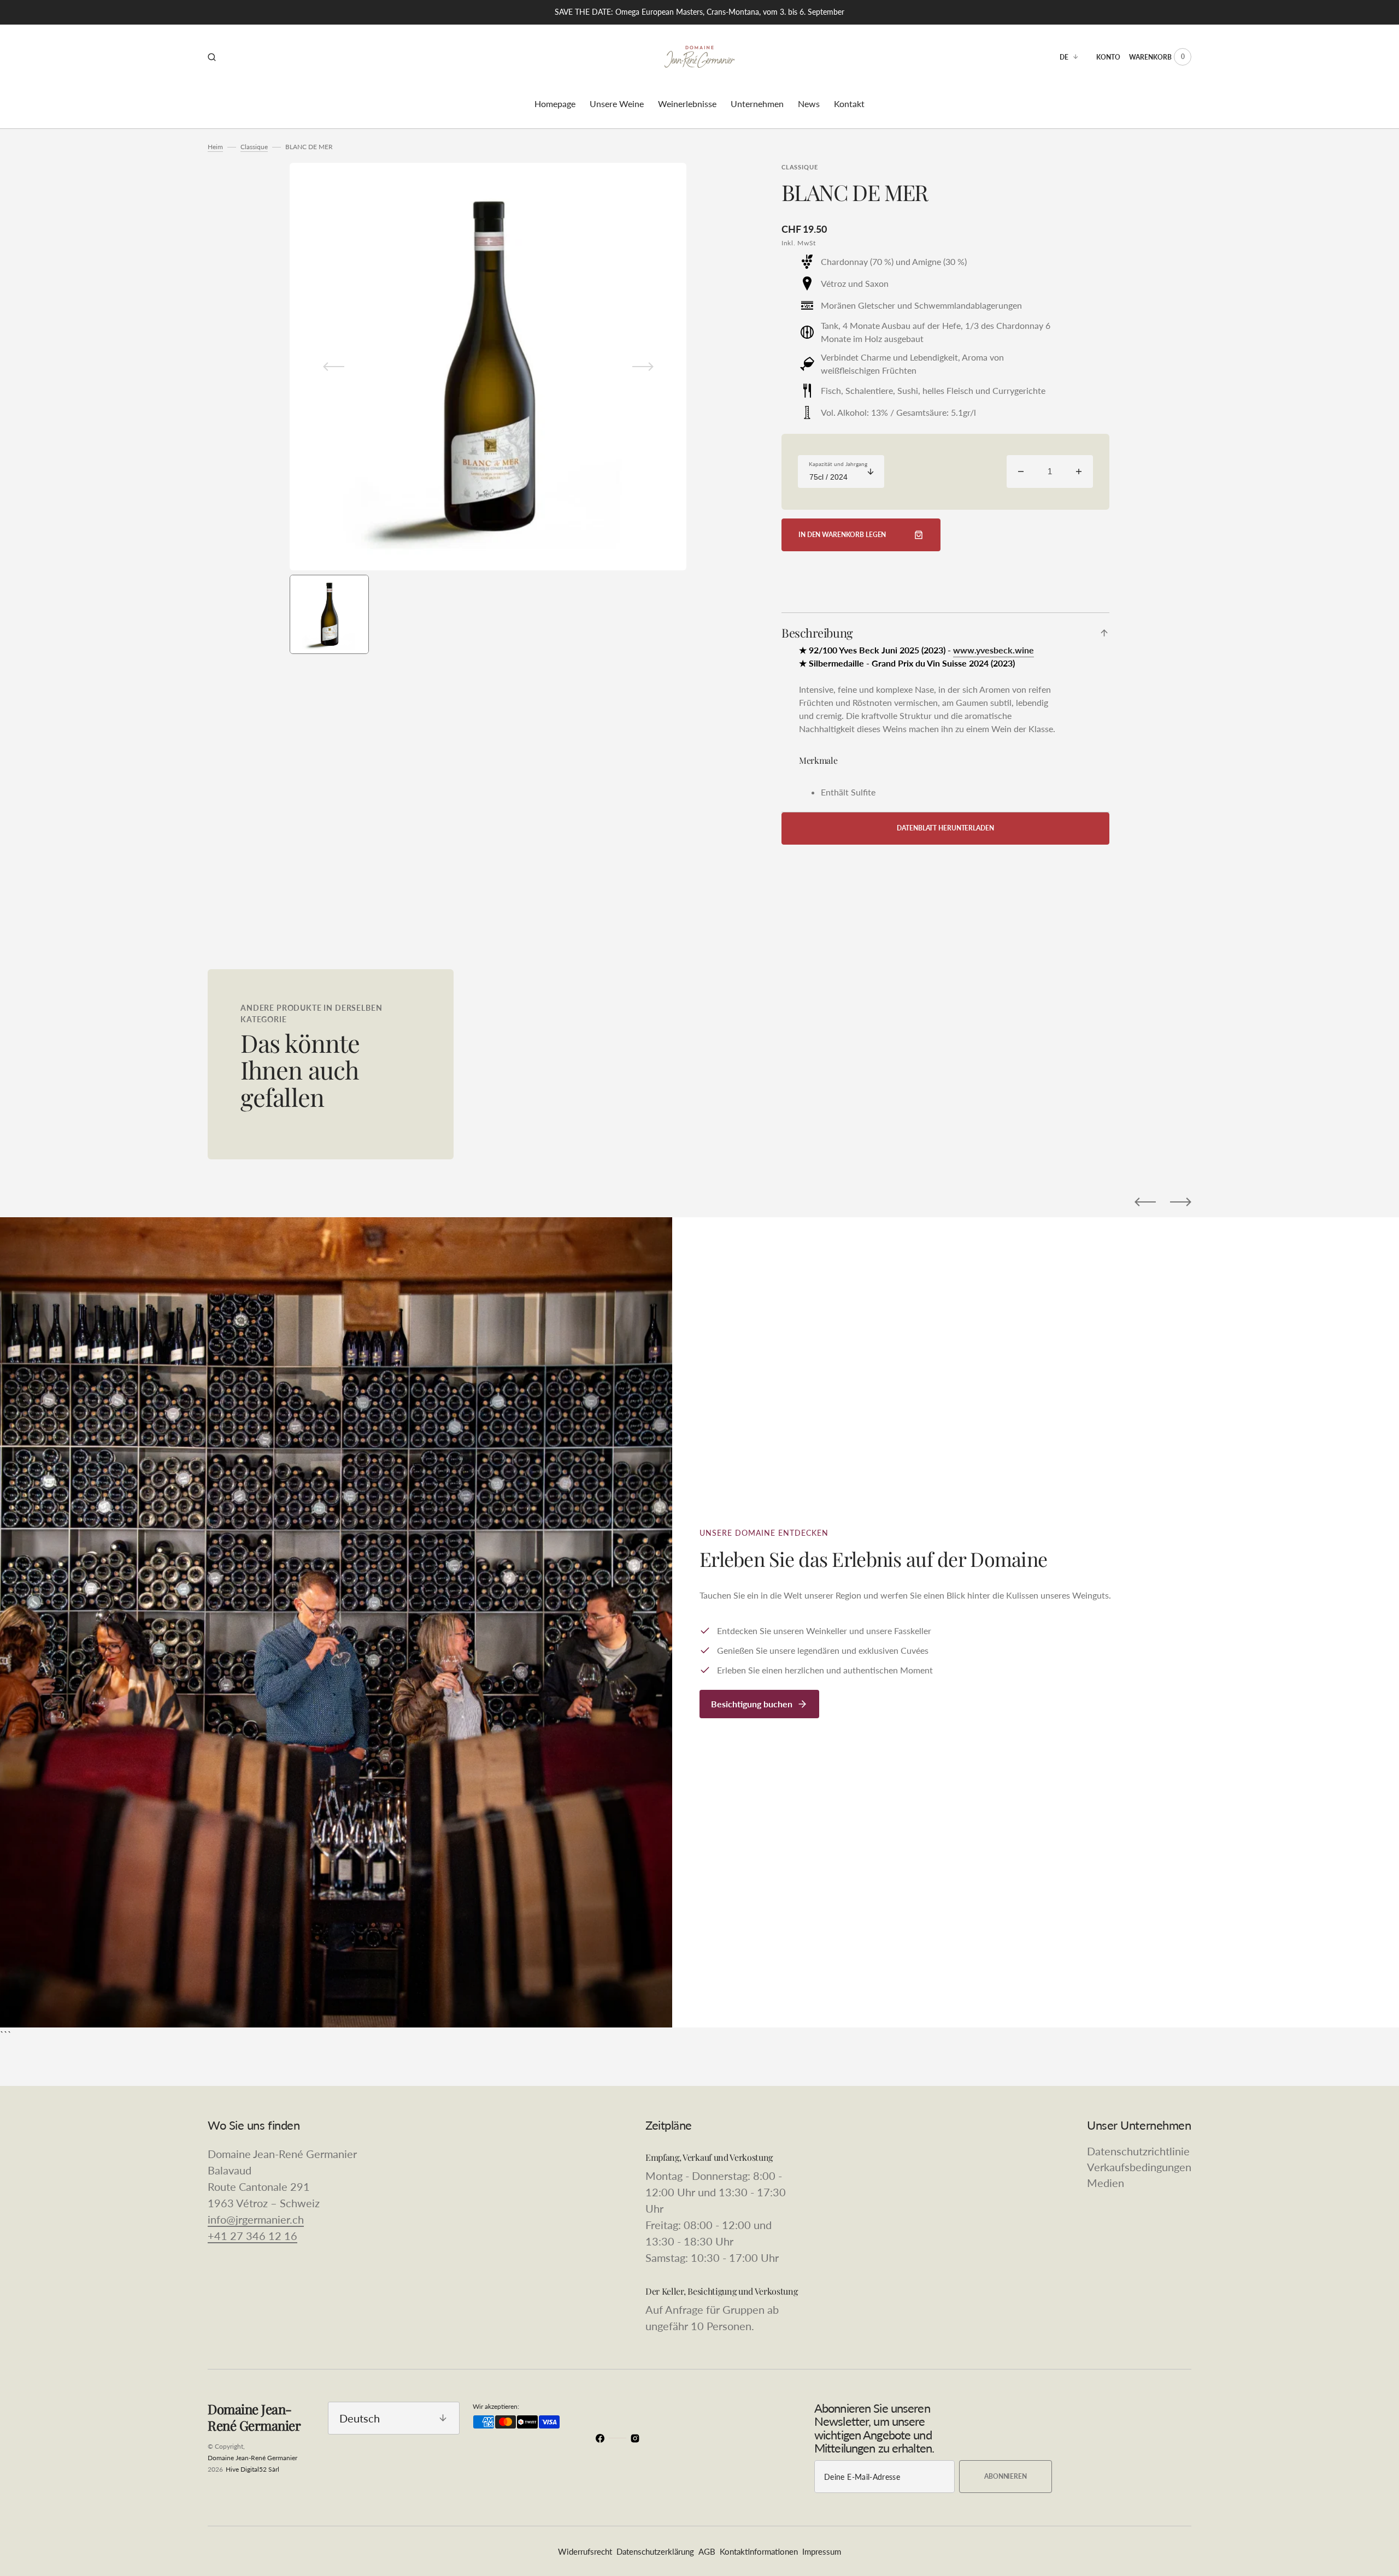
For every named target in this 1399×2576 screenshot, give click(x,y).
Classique (254, 147)
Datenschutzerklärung (655, 2551)
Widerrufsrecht (585, 2551)
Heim (215, 147)
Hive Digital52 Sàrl (252, 2469)
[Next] (1181, 1202)
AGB (707, 2551)
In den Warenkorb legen (842, 535)
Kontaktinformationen (759, 2551)
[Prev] (1145, 1202)
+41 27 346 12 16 (252, 2236)
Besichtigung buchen (752, 1704)
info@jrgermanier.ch (256, 2219)
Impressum (822, 2551)
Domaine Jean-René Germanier (252, 2458)
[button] (212, 57)
